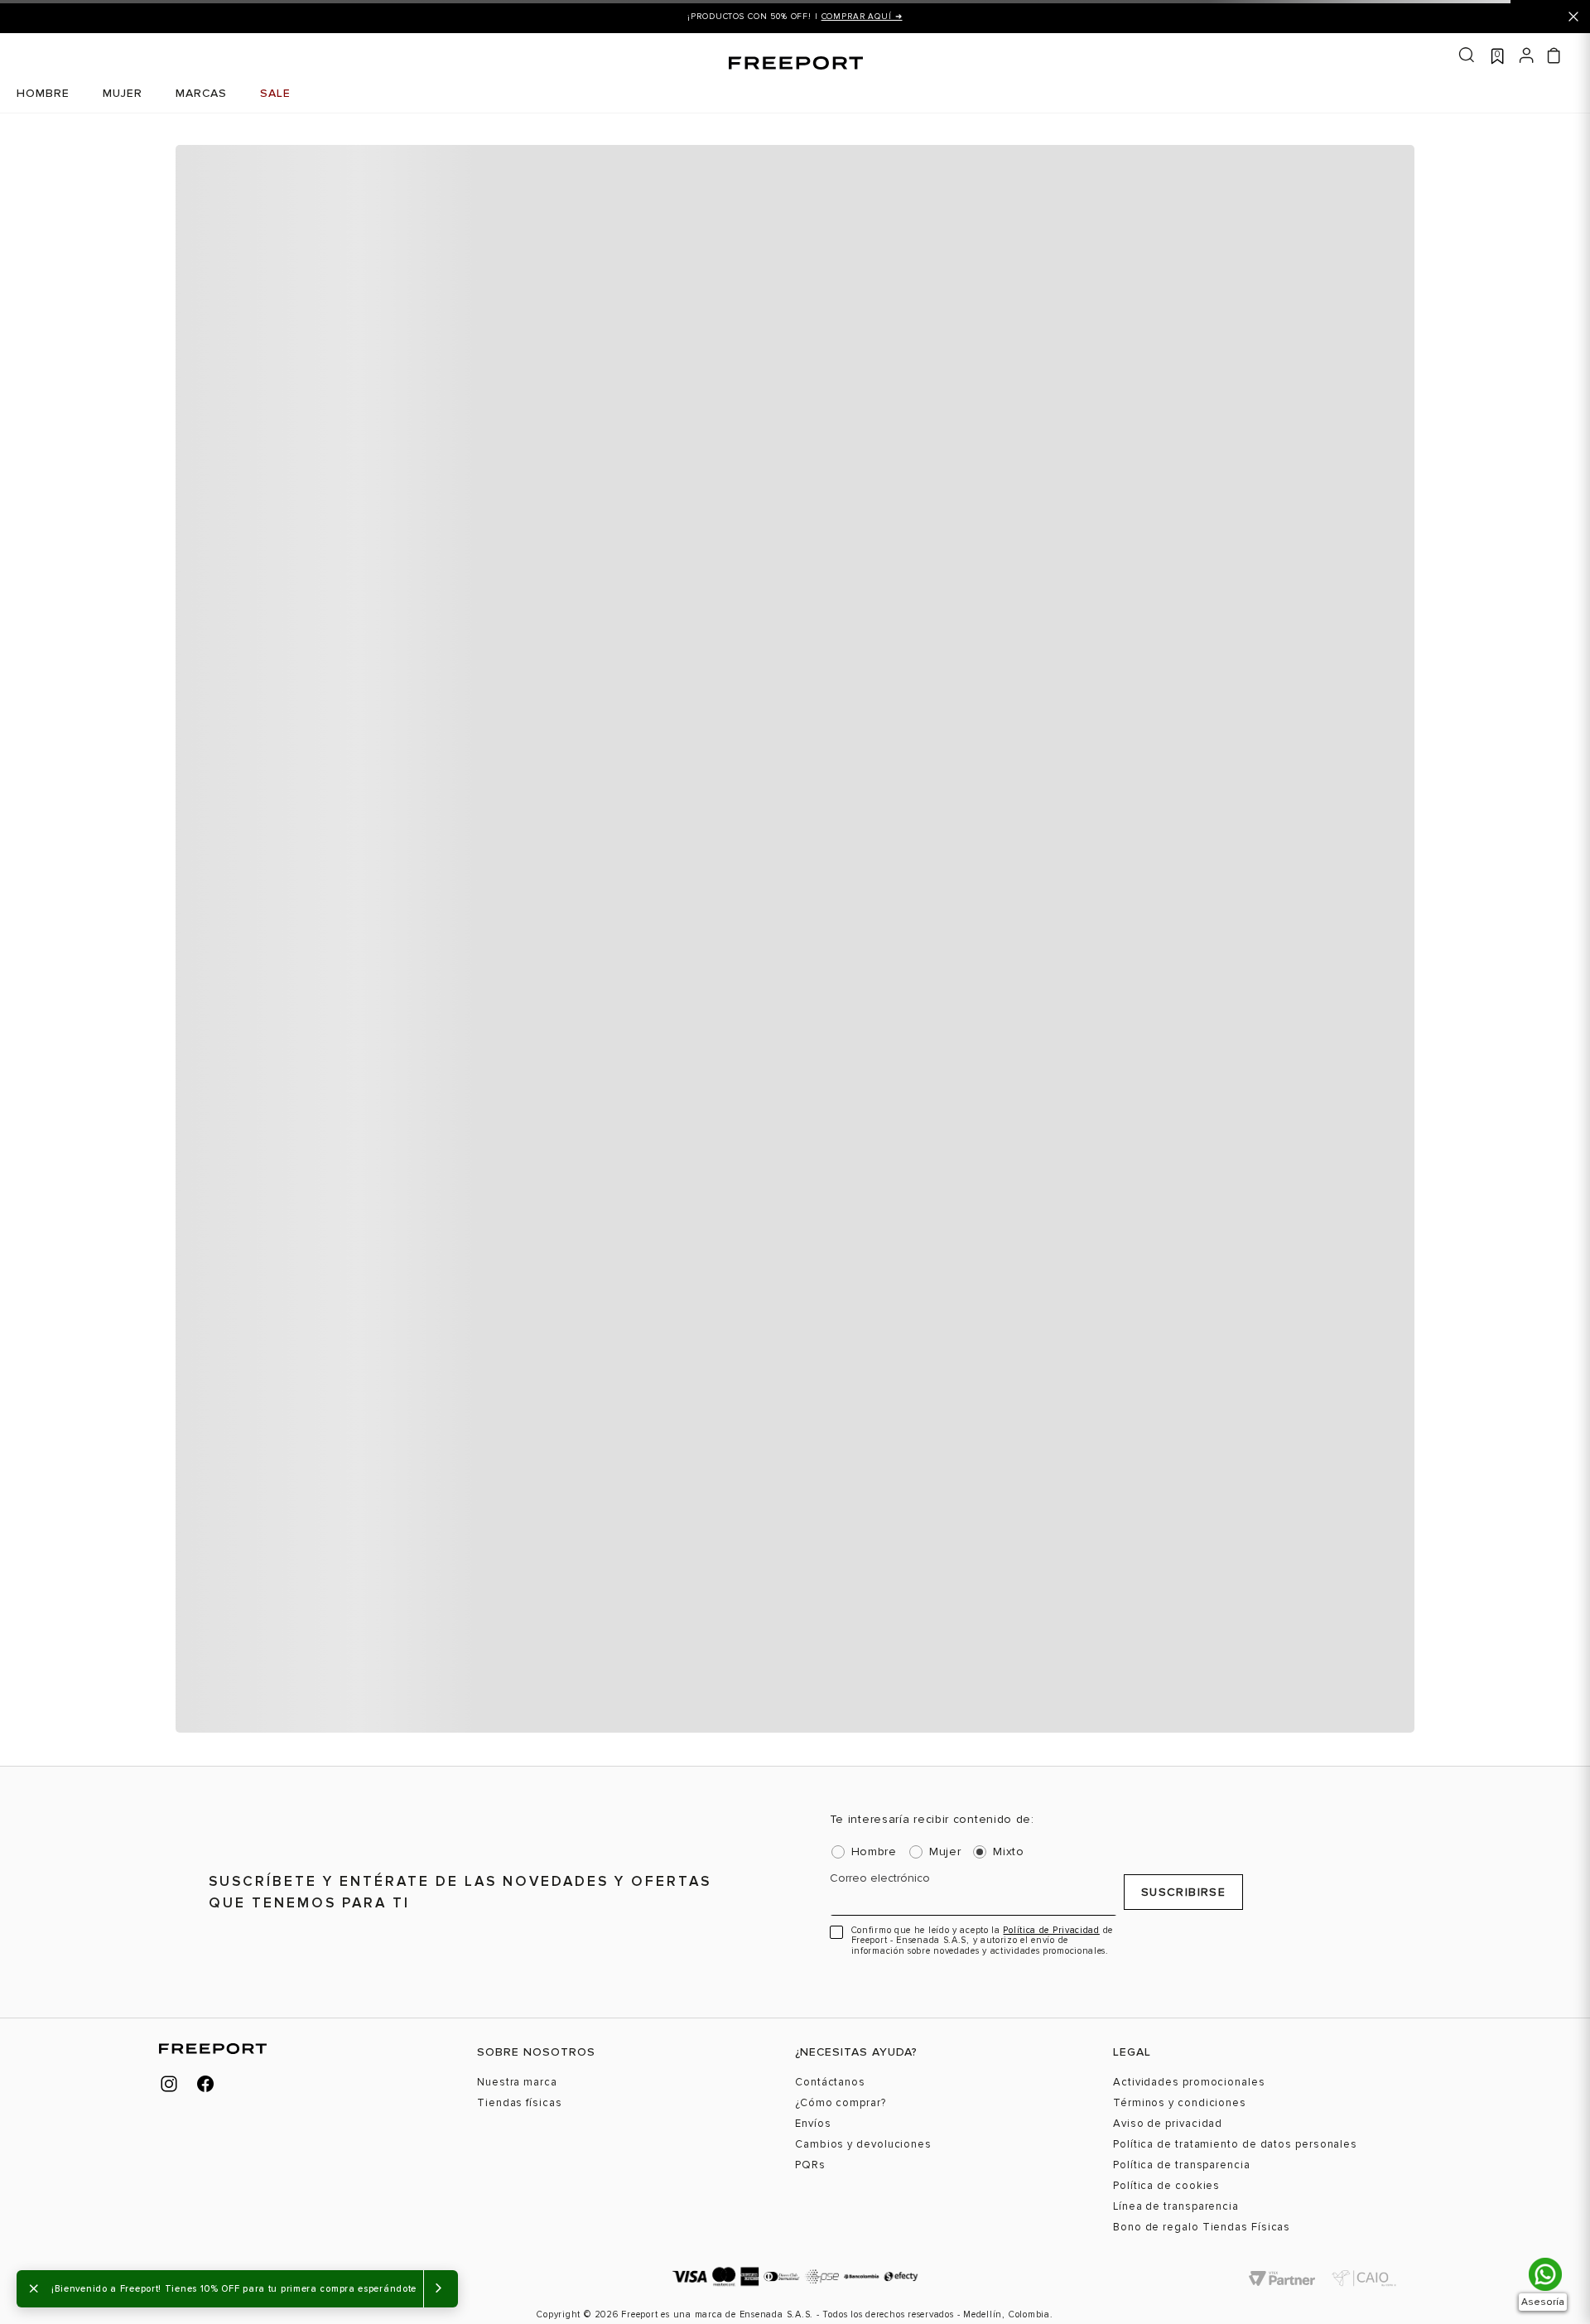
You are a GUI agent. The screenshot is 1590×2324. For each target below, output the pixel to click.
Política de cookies (1166, 2186)
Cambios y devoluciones (863, 2145)
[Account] (1527, 54)
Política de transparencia (1182, 2165)
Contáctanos (830, 2083)
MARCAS (201, 93)
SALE (275, 93)
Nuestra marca (517, 2083)
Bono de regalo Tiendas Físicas (1202, 2228)
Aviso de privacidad (1168, 2124)
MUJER (123, 93)
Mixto (1009, 1852)
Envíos (813, 2124)
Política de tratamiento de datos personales (1235, 2145)
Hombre (874, 1852)
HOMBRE (43, 93)
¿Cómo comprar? (841, 2103)
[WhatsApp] (1545, 2274)
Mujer (945, 1852)
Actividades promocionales (1189, 2083)
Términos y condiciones (1180, 2103)
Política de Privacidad (1051, 1930)
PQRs (810, 2165)
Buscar (1467, 55)
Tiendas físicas (520, 2103)
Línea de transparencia (1176, 2207)
